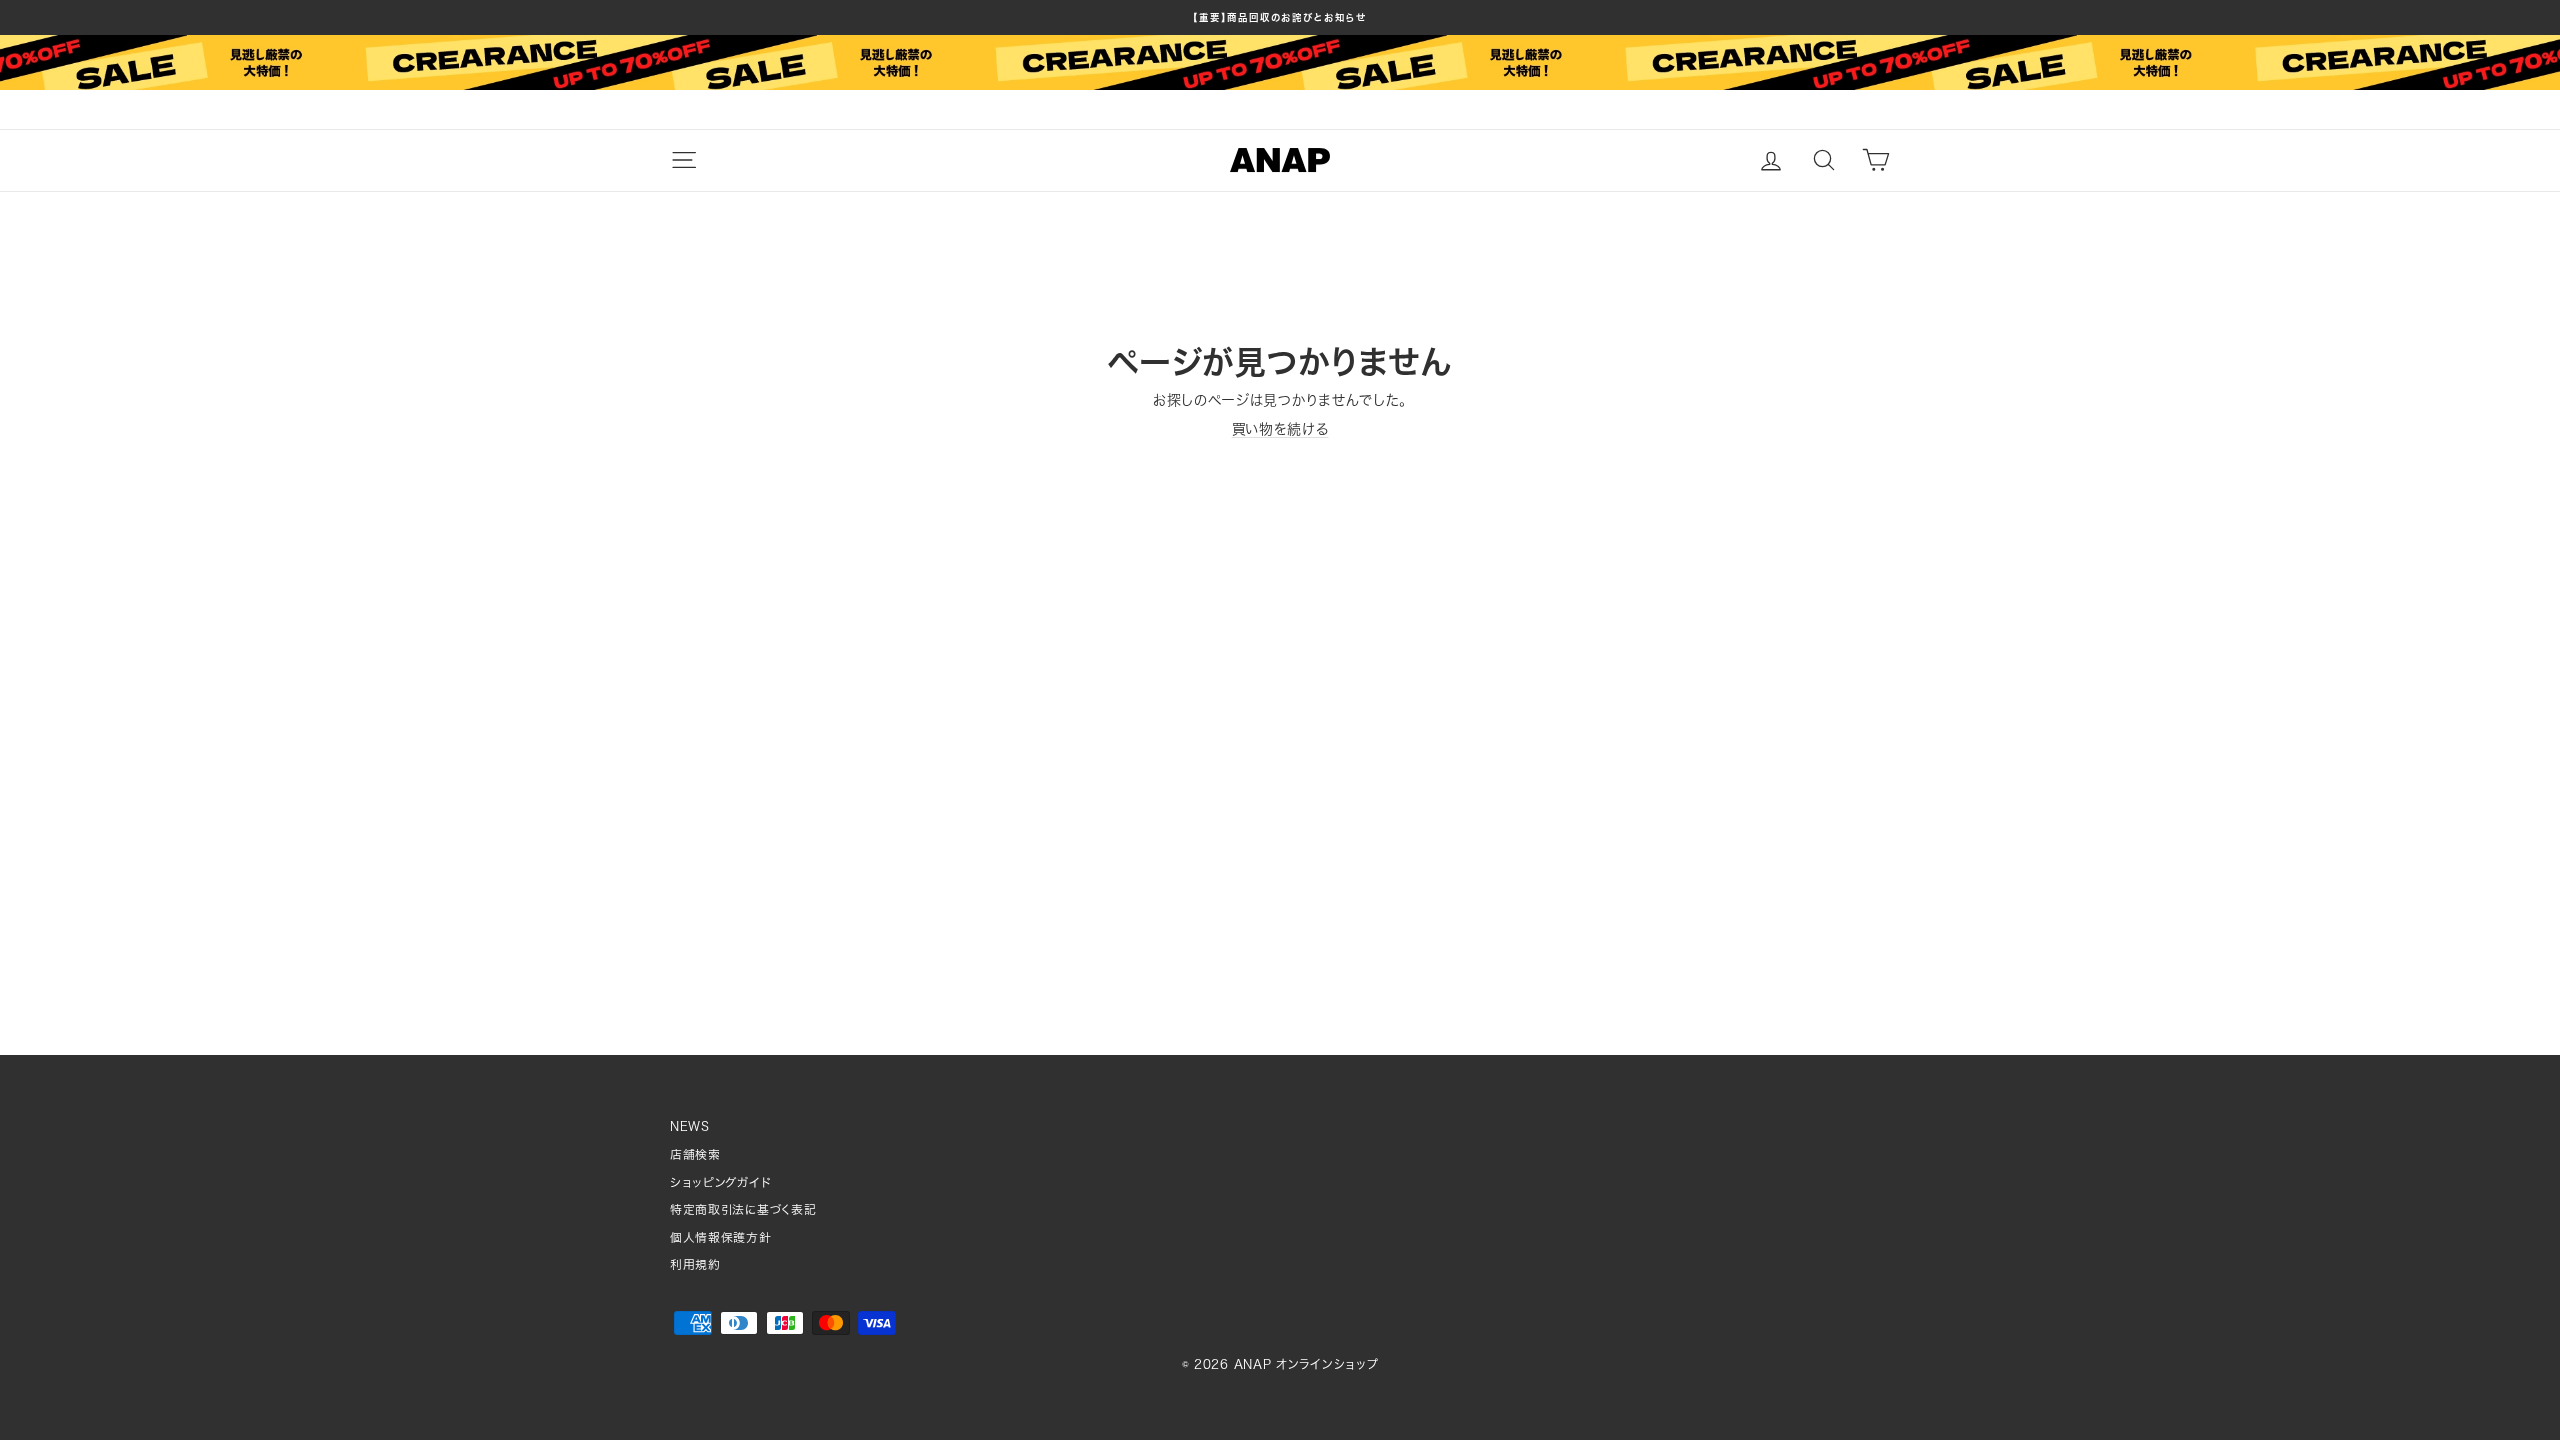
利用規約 (695, 1264)
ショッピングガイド (720, 1182)
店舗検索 (695, 1154)
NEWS (690, 1126)
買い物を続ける (1280, 429)
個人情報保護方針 (721, 1237)
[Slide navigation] (1280, 110)
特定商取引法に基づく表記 (743, 1209)
